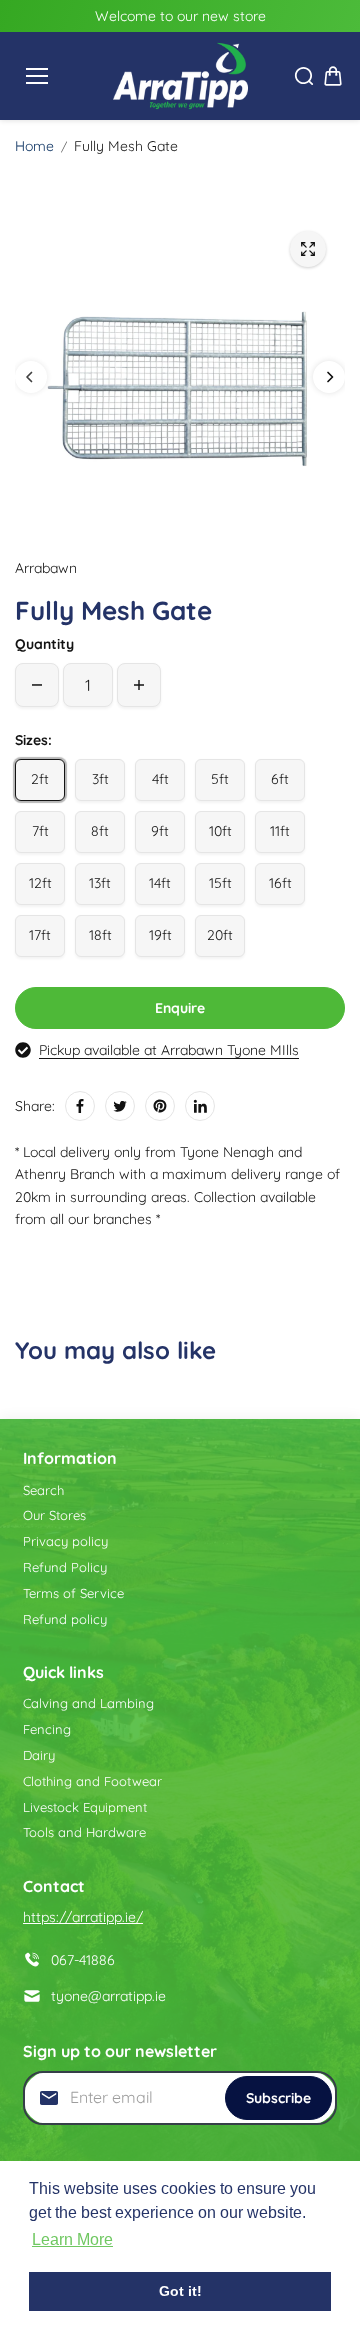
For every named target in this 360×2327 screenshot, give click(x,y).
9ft (160, 831)
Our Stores (54, 1515)
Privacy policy (65, 1541)
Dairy (39, 1755)
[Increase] (139, 685)
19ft (160, 935)
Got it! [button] (180, 2291)
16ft (280, 883)
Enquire (180, 1008)
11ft (280, 831)
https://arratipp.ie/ (83, 1917)
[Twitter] (120, 1106)
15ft (220, 883)
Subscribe (278, 2098)
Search (43, 1490)
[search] (304, 76)
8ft (100, 831)
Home (34, 146)
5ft (220, 779)
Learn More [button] (72, 2239)
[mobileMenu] (37, 76)
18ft (100, 935)
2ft (40, 779)
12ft (40, 883)
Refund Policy (65, 1567)
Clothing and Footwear (92, 1781)
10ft (220, 831)
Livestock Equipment (85, 1807)
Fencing (47, 1729)
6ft (280, 779)
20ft (220, 935)
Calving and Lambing (88, 1703)
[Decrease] (37, 685)
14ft (160, 883)
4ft (160, 779)
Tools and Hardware (84, 1832)
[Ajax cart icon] (333, 76)
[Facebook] (80, 1106)
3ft (100, 779)
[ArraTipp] (180, 76)
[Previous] (31, 377)
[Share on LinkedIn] (200, 1106)
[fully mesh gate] (308, 249)
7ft (40, 831)
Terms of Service (73, 1593)
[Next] (329, 377)
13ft (100, 883)
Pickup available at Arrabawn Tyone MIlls (169, 1050)
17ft (40, 935)
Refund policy (65, 1619)
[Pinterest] (160, 1106)
